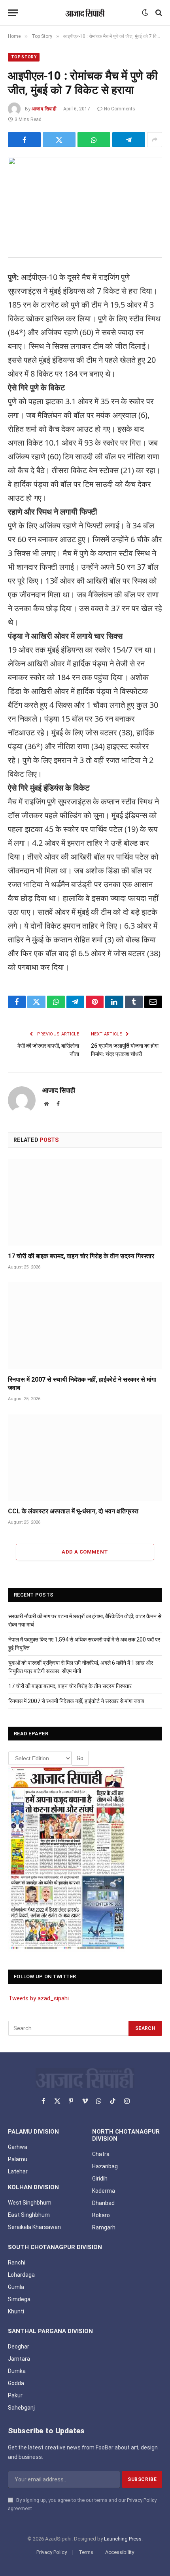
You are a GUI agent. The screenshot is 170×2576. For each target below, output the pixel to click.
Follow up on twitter (45, 1976)
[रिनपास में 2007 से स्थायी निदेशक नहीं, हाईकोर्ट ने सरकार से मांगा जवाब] (85, 1325)
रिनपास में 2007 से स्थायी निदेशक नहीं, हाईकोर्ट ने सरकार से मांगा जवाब (76, 1701)
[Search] (158, 13)
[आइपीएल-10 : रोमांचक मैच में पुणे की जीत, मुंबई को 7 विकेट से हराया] (85, 207)
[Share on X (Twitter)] (59, 140)
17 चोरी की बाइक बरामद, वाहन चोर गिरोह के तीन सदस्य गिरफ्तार (81, 1256)
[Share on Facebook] (24, 140)
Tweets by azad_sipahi (39, 1998)
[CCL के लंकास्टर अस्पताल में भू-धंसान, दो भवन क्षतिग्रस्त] (85, 1458)
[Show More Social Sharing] (155, 140)
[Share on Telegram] (129, 140)
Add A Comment (85, 1552)
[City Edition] (68, 1858)
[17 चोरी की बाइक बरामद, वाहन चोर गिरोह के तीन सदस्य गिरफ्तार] (85, 1202)
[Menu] (13, 13)
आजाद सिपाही (44, 109)
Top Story (24, 57)
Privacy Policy (142, 2500)
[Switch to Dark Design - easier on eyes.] (145, 13)
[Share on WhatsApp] (94, 140)
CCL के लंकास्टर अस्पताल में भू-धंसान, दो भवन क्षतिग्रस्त (73, 1511)
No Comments (120, 109)
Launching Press (123, 2539)
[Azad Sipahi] (85, 13)
